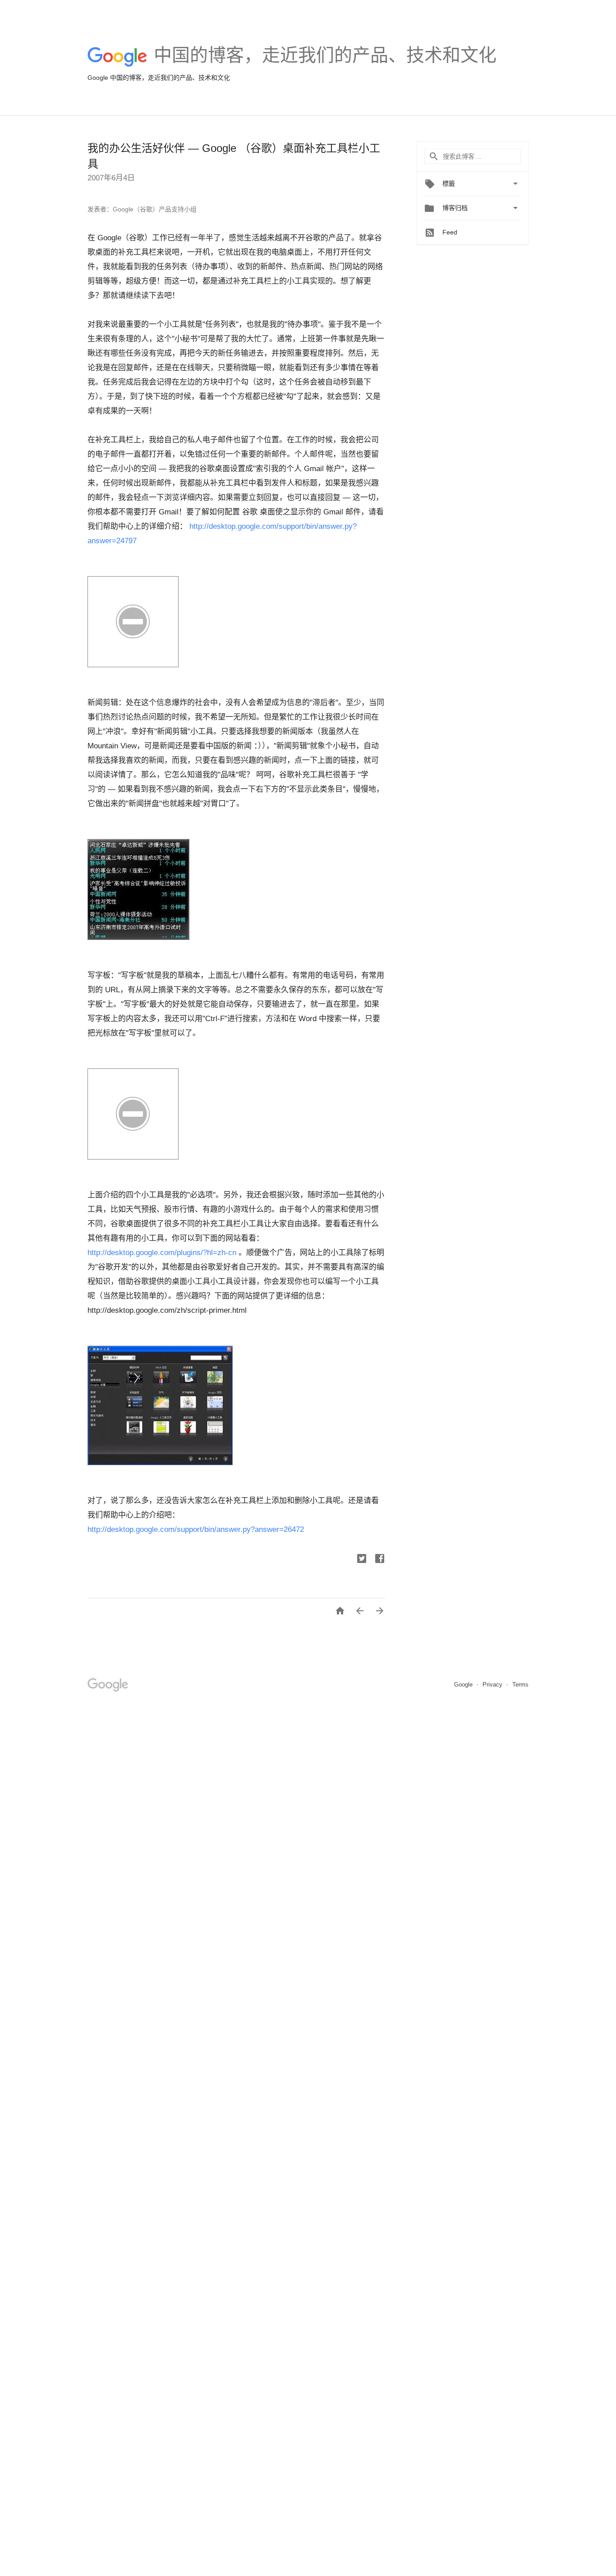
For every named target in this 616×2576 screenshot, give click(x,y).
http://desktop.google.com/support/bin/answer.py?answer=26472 (196, 1529)
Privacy (493, 1684)
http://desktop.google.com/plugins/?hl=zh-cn (162, 1253)
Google (464, 1684)
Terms (520, 1684)
